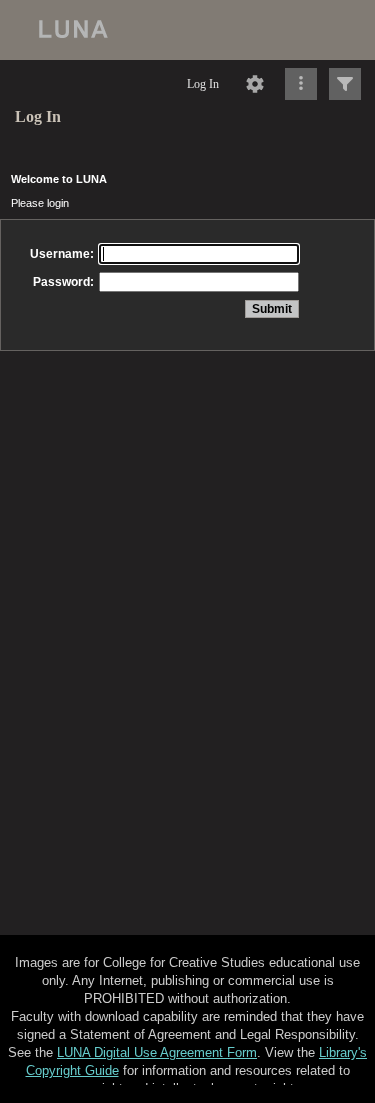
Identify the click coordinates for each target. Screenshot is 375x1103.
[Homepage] (187, 30)
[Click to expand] (345, 84)
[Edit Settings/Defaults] (255, 84)
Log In (203, 84)
